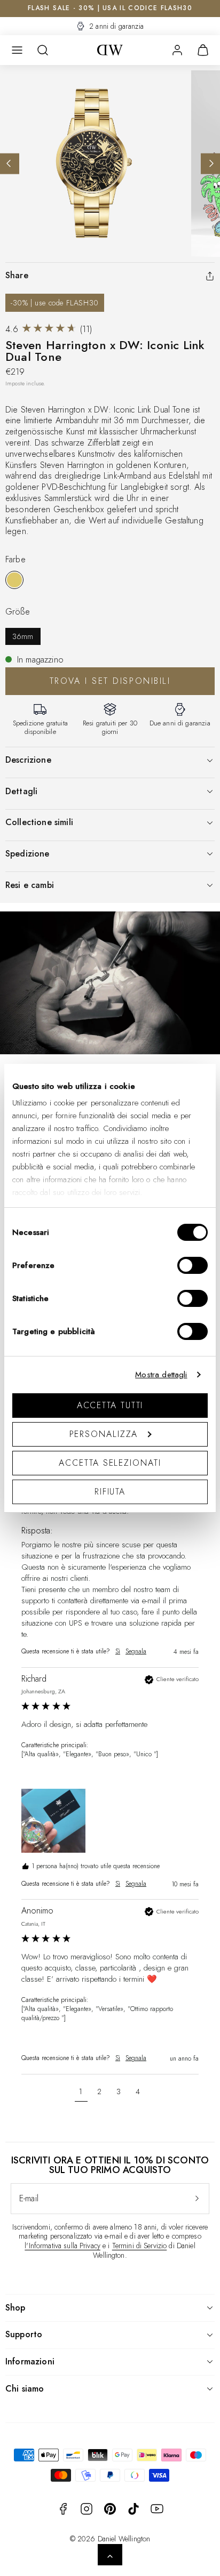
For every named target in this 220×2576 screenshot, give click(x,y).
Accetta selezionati (110, 1463)
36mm (23, 636)
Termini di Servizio (140, 2246)
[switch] (192, 1265)
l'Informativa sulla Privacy (62, 2246)
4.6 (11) (49, 329)
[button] (17, 50)
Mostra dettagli (161, 1375)
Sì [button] (118, 1652)
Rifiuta (110, 1492)
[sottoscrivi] (197, 2199)
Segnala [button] (136, 1652)
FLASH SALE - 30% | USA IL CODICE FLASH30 (110, 8)
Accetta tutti (110, 1405)
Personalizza (104, 1434)
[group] (110, 1541)
